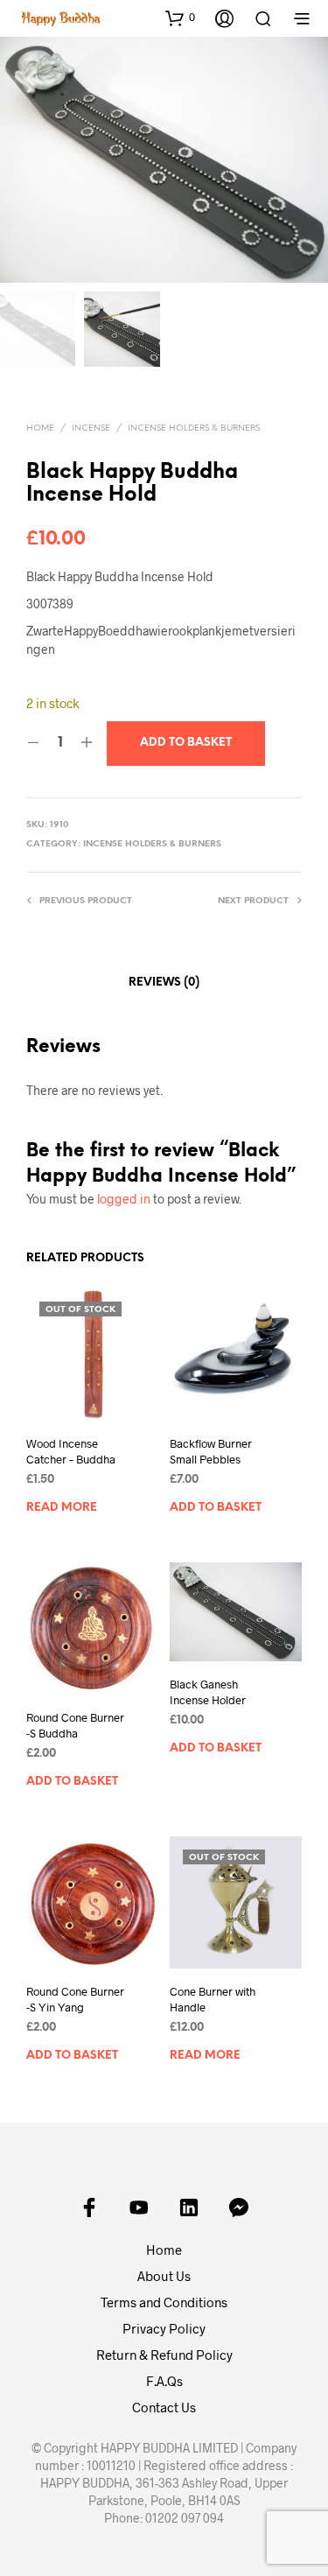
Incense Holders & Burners (194, 428)
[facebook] (89, 2207)
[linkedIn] (189, 2207)
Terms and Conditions (164, 2302)
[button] (180, 18)
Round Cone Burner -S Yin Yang (75, 1999)
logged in (124, 1199)
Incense (91, 428)
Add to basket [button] (216, 1508)
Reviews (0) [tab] (164, 983)
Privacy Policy (164, 2328)
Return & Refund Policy (164, 2355)
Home (40, 428)
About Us (164, 2276)
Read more (62, 1508)
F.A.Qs (164, 2381)
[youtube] (139, 2207)
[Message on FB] (239, 2207)
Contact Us (164, 2407)
